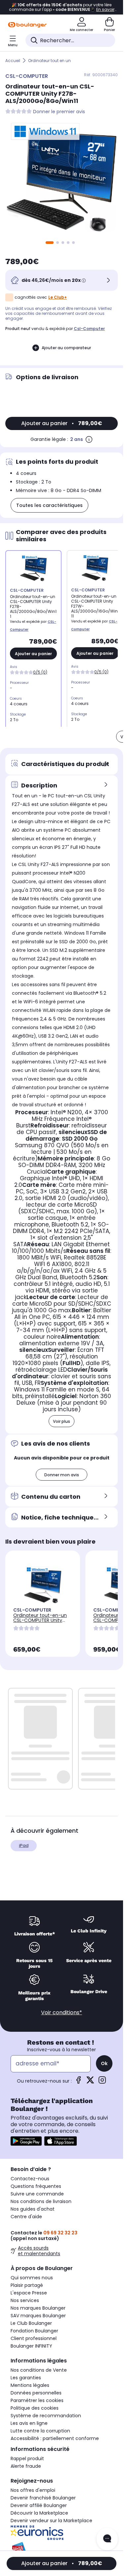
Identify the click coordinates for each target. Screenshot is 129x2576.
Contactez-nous (30, 2179)
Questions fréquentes (36, 2186)
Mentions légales (30, 2385)
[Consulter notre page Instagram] (102, 2082)
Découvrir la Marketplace (39, 2513)
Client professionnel (34, 2338)
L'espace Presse (29, 2293)
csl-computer (89, 329)
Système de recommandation (46, 2416)
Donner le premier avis (59, 112)
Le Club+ (58, 297)
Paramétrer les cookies (37, 2400)
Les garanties (26, 2378)
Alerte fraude (26, 2466)
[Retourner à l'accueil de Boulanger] (27, 25)
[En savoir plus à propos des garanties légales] (89, 439)
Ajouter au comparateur (66, 348)
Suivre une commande (37, 2194)
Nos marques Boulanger (38, 2308)
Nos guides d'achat (33, 2209)
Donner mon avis (62, 1475)
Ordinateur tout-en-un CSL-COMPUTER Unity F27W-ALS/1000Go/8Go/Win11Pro (42, 1625)
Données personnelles (36, 2393)
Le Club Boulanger (31, 2323)
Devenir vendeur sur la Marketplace (51, 2521)
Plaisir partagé (27, 2285)
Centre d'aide (26, 2217)
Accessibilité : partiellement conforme (55, 2438)
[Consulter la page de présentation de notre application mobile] (26, 2141)
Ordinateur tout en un (49, 61)
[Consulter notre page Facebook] (78, 2082)
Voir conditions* (62, 2012)
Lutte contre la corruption (40, 2431)
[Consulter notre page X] (90, 2082)
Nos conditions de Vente (39, 2370)
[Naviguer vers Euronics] (62, 2533)
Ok (104, 2063)
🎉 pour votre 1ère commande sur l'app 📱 (62, 7)
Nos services (25, 2300)
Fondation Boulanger (34, 2331)
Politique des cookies (35, 2408)
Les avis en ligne (29, 2423)
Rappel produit (27, 2459)
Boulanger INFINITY (31, 2346)
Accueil (13, 61)
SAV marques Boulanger (38, 2316)
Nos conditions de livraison (41, 2201)
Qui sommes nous (32, 2278)
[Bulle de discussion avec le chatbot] (107, 2539)
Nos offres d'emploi (33, 2490)
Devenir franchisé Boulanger (43, 2498)
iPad (24, 1845)
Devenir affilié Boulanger (39, 2505)
